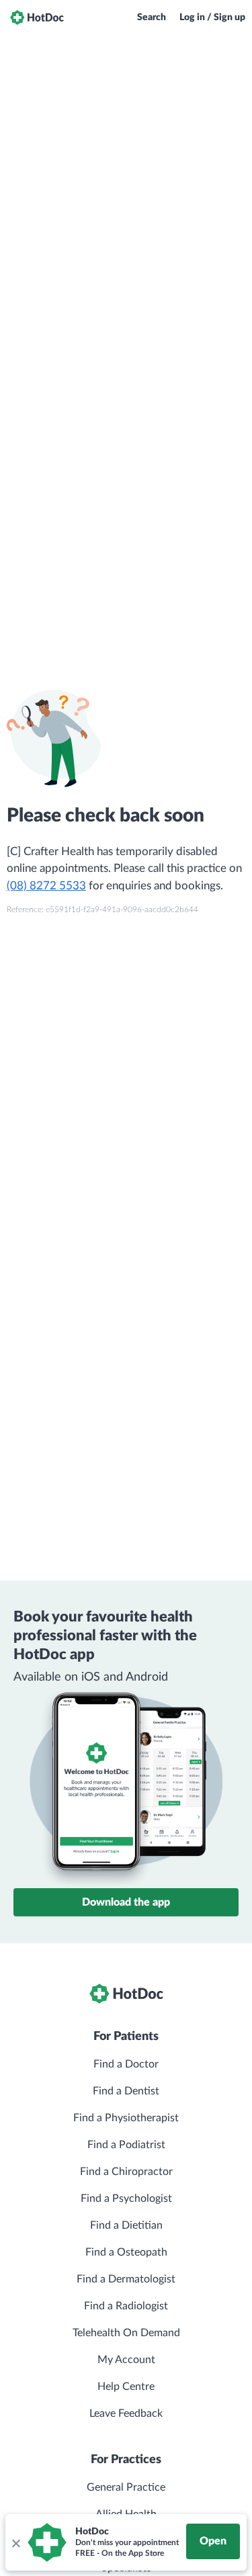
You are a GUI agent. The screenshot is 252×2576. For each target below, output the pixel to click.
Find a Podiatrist (126, 2145)
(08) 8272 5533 (46, 886)
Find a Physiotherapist (126, 2118)
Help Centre (126, 2387)
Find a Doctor (126, 2064)
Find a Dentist (126, 2091)
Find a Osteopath (126, 2252)
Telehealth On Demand (126, 2333)
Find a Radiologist (126, 2306)
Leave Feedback (126, 2413)
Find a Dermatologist (126, 2279)
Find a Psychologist (126, 2199)
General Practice (126, 2487)
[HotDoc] (37, 17)
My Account (126, 2360)
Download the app (126, 1902)
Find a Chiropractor (126, 2172)
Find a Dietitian (126, 2225)
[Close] (15, 2542)
